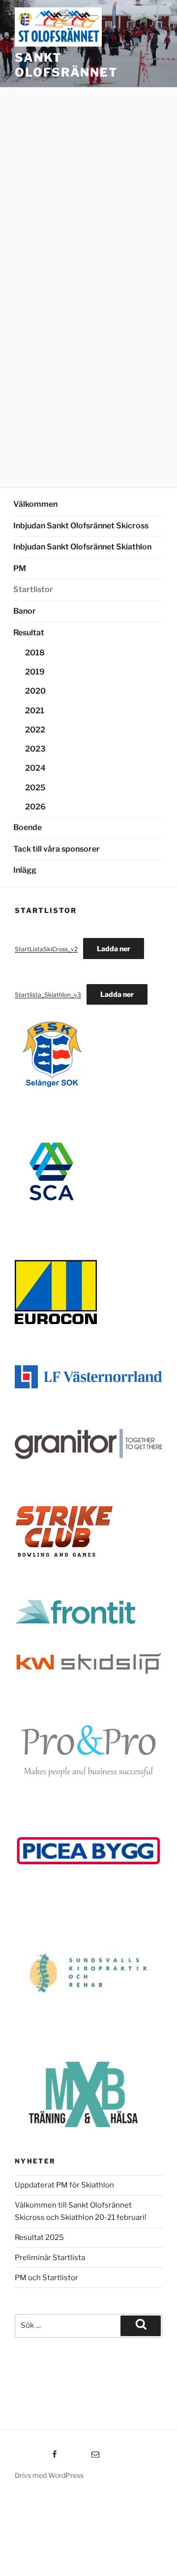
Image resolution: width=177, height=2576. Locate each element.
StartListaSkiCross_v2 (46, 949)
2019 (35, 672)
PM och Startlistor (46, 2278)
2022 (35, 730)
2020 (35, 691)
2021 (35, 711)
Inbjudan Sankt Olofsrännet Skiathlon (82, 547)
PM (20, 568)
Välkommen (35, 504)
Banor (25, 611)
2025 (35, 788)
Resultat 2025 (39, 2238)
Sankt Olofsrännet (66, 65)
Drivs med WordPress (49, 2475)
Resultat (29, 633)
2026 (35, 807)
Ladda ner (114, 949)
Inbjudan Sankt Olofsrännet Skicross (81, 526)
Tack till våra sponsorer (57, 849)
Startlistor (33, 589)
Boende (28, 827)
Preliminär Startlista (50, 2258)
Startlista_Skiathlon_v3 (48, 995)
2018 (35, 653)
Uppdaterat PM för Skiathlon (64, 2185)
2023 (35, 749)
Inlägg (25, 870)
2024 (35, 768)
